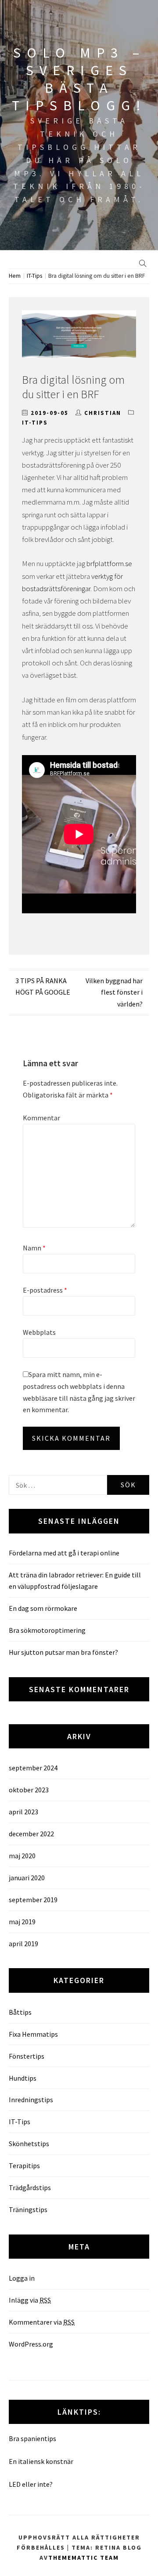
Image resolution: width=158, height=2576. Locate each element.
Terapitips (24, 2165)
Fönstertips (27, 2056)
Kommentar (41, 1118)
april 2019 (23, 1944)
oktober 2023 (29, 1790)
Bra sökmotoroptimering (47, 1630)
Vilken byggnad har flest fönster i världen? (114, 992)
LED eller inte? (31, 2484)
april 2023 (23, 1812)
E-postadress (45, 1290)
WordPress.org (31, 2344)
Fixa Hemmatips (33, 2034)
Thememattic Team (84, 2558)
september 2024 (33, 1768)
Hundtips (23, 2078)
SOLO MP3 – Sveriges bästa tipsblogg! (79, 79)
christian (103, 413)
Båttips (20, 2012)
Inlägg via (30, 2300)
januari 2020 (27, 1878)
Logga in (22, 2278)
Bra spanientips (32, 2438)
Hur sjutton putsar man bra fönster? (63, 1652)
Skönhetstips (29, 2144)
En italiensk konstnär (41, 2461)
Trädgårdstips (30, 2187)
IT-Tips (35, 423)
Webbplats (39, 1332)
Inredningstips (31, 2100)
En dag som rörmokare (43, 1608)
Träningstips (28, 2209)
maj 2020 (22, 1856)
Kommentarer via (42, 2322)
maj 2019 (22, 1922)
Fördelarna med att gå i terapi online (64, 1553)
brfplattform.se (109, 563)
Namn (34, 1248)
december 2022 (31, 1834)
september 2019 (33, 1900)
